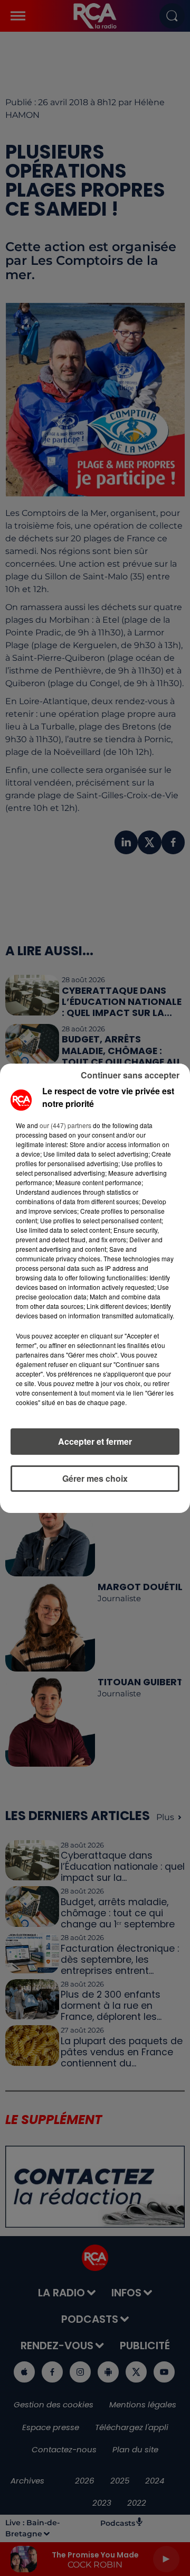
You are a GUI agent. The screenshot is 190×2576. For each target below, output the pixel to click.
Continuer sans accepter (130, 1075)
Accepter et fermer (95, 1441)
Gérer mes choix (95, 1478)
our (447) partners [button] (65, 1125)
